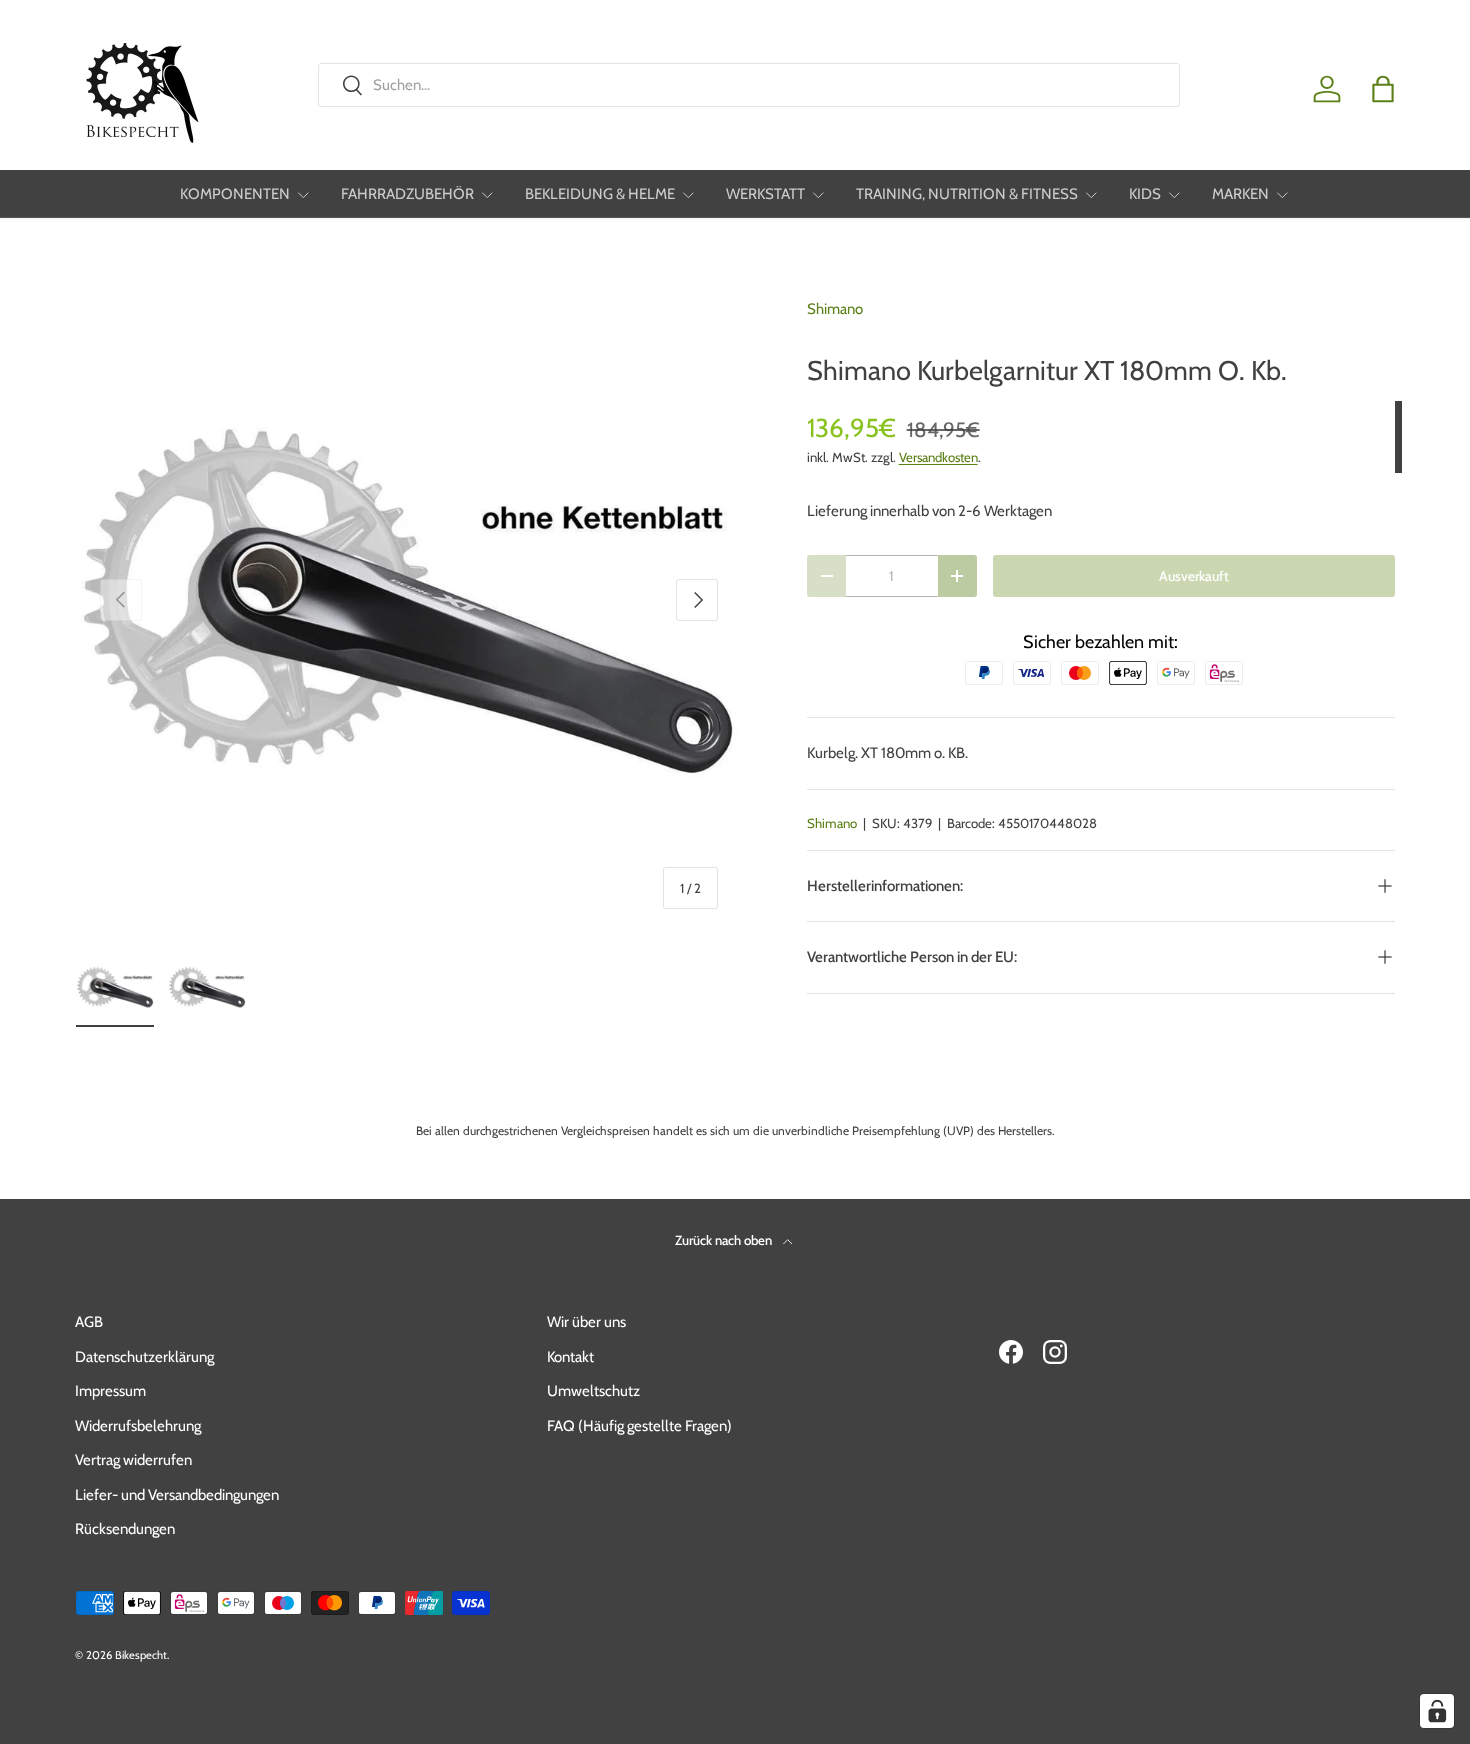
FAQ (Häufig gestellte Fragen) (639, 1426)
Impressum (110, 1391)
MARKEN (1240, 194)
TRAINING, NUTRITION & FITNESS (967, 194)
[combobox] (748, 85)
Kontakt (570, 1357)
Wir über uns (586, 1322)
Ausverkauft (1194, 576)
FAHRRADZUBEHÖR (407, 194)
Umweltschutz (593, 1391)
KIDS (1145, 194)
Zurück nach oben (725, 1240)
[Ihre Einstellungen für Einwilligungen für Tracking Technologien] (1437, 1711)
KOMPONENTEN (235, 194)
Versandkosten (938, 457)
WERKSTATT (765, 194)
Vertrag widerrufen (133, 1460)
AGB (89, 1322)
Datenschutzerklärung (144, 1357)
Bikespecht (141, 1655)
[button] (1383, 89)
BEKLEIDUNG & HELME (600, 194)
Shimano (835, 309)
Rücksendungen (125, 1529)
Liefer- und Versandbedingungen (177, 1495)
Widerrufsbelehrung (138, 1426)
